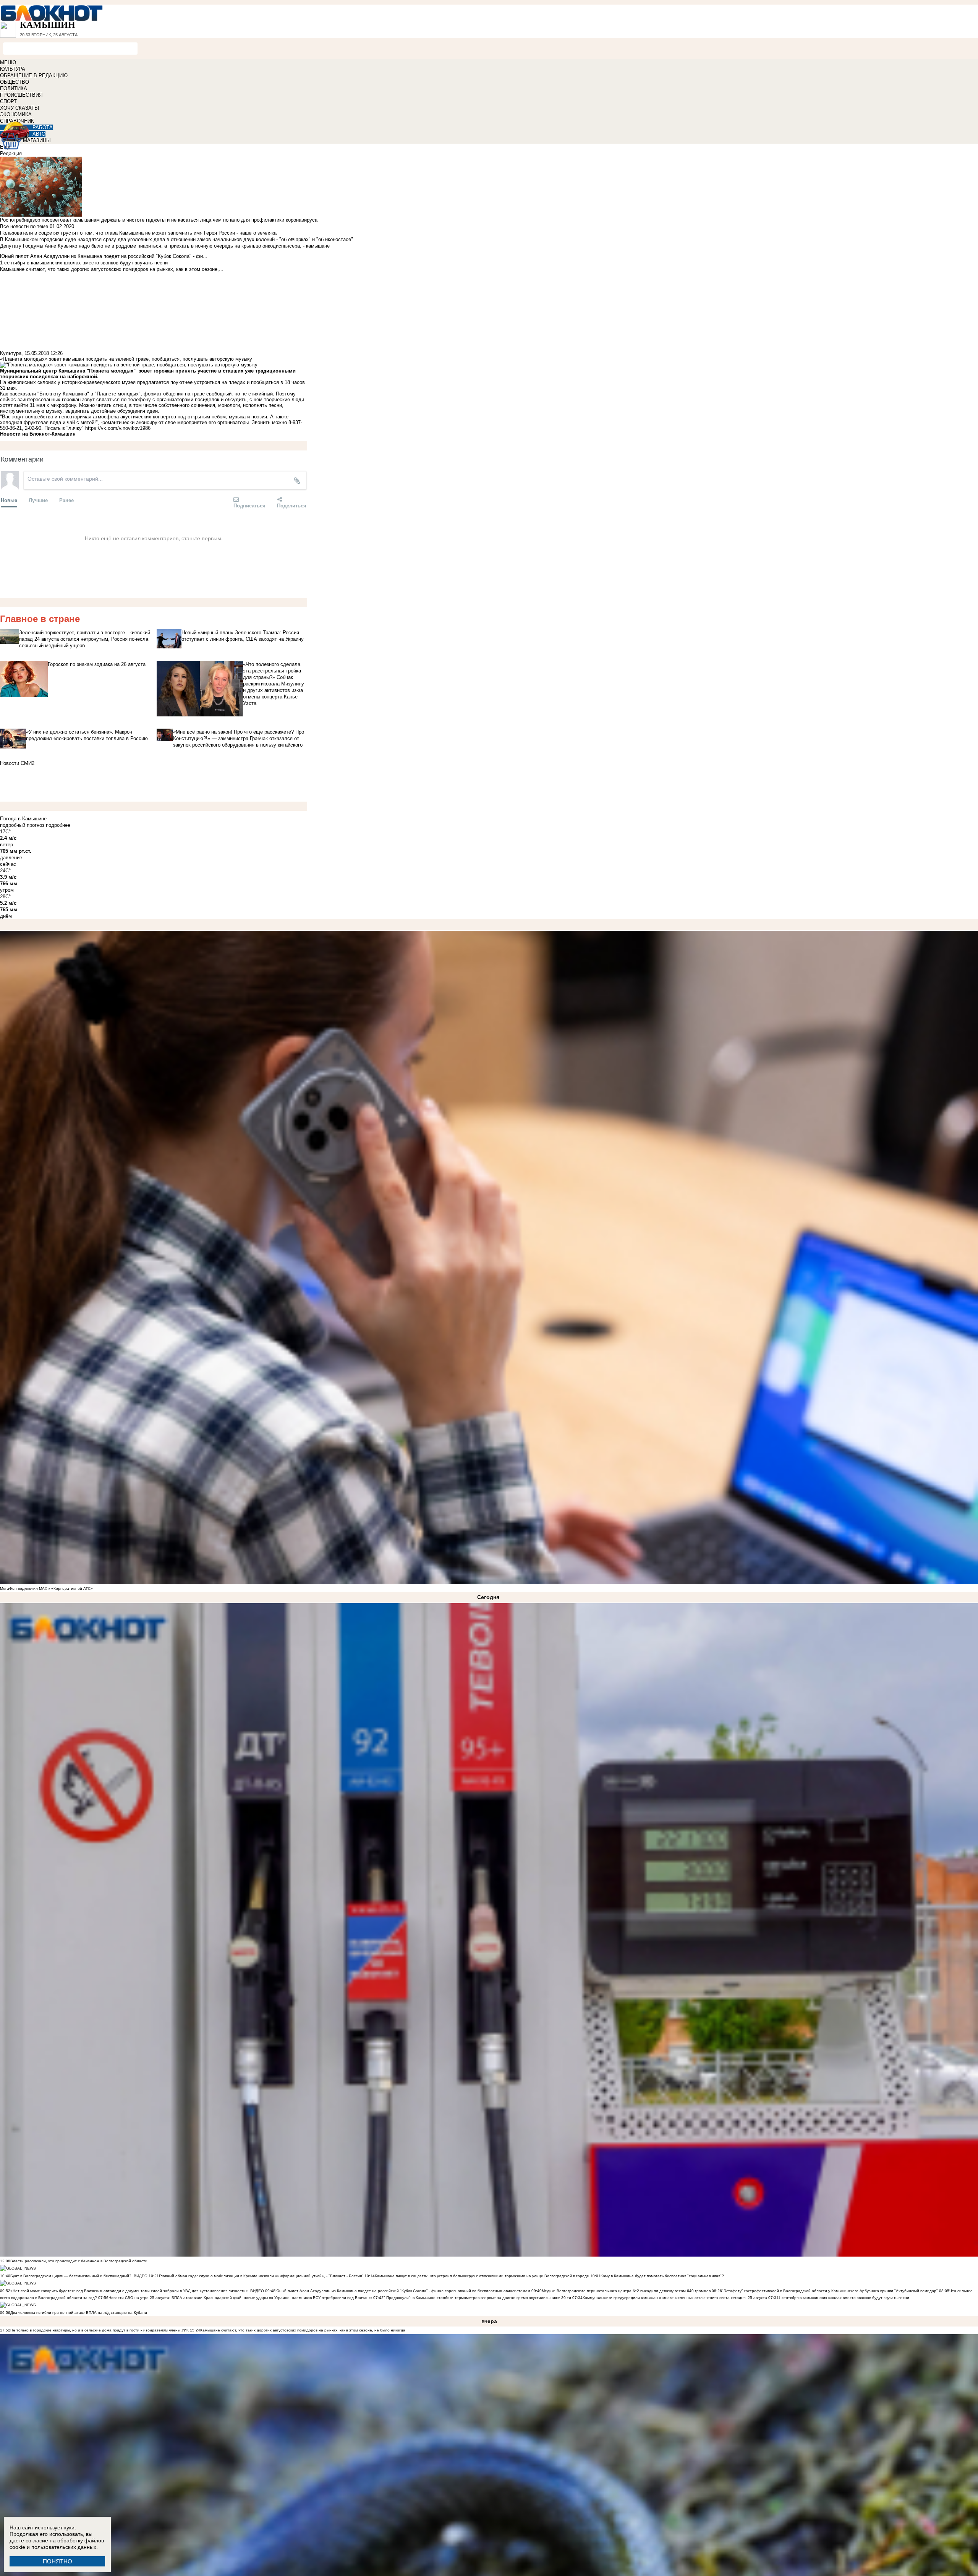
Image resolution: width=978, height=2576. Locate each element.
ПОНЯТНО (57, 2561)
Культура (11, 353)
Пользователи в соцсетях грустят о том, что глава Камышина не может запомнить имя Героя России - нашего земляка (138, 233)
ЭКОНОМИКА (16, 114)
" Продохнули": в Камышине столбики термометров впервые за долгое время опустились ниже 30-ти (477, 2298)
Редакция (11, 153)
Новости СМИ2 (17, 763)
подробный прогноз (22, 825)
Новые (9, 500)
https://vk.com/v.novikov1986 (118, 428)
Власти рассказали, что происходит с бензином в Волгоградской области (79, 2261)
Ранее (66, 500)
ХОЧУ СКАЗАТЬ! (20, 108)
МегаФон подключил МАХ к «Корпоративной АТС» (46, 1589)
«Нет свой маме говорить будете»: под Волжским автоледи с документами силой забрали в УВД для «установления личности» (129, 2291)
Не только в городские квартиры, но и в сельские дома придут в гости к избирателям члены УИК (100, 2330)
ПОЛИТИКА (14, 88)
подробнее (58, 825)
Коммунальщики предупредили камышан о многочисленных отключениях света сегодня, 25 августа (675, 2298)
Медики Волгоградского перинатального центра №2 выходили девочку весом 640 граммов (627, 2291)
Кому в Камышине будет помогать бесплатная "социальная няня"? (662, 2276)
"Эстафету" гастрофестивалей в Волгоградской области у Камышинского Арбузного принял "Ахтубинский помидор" (830, 2291)
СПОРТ (8, 101)
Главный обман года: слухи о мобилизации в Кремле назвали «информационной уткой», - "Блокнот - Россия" (261, 2276)
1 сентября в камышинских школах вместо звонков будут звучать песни (844, 2298)
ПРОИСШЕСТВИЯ (21, 95)
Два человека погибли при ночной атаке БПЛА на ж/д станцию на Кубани (79, 2313)
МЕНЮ (8, 62)
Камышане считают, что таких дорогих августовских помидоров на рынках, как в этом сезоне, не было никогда (303, 2330)
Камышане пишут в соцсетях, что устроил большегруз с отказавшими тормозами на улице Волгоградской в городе (482, 2276)
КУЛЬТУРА (13, 69)
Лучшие (38, 500)
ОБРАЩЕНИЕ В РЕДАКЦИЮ (34, 75)
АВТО (39, 134)
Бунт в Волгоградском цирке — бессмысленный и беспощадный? (71, 2276)
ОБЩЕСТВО (15, 82)
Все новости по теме (24, 226)
